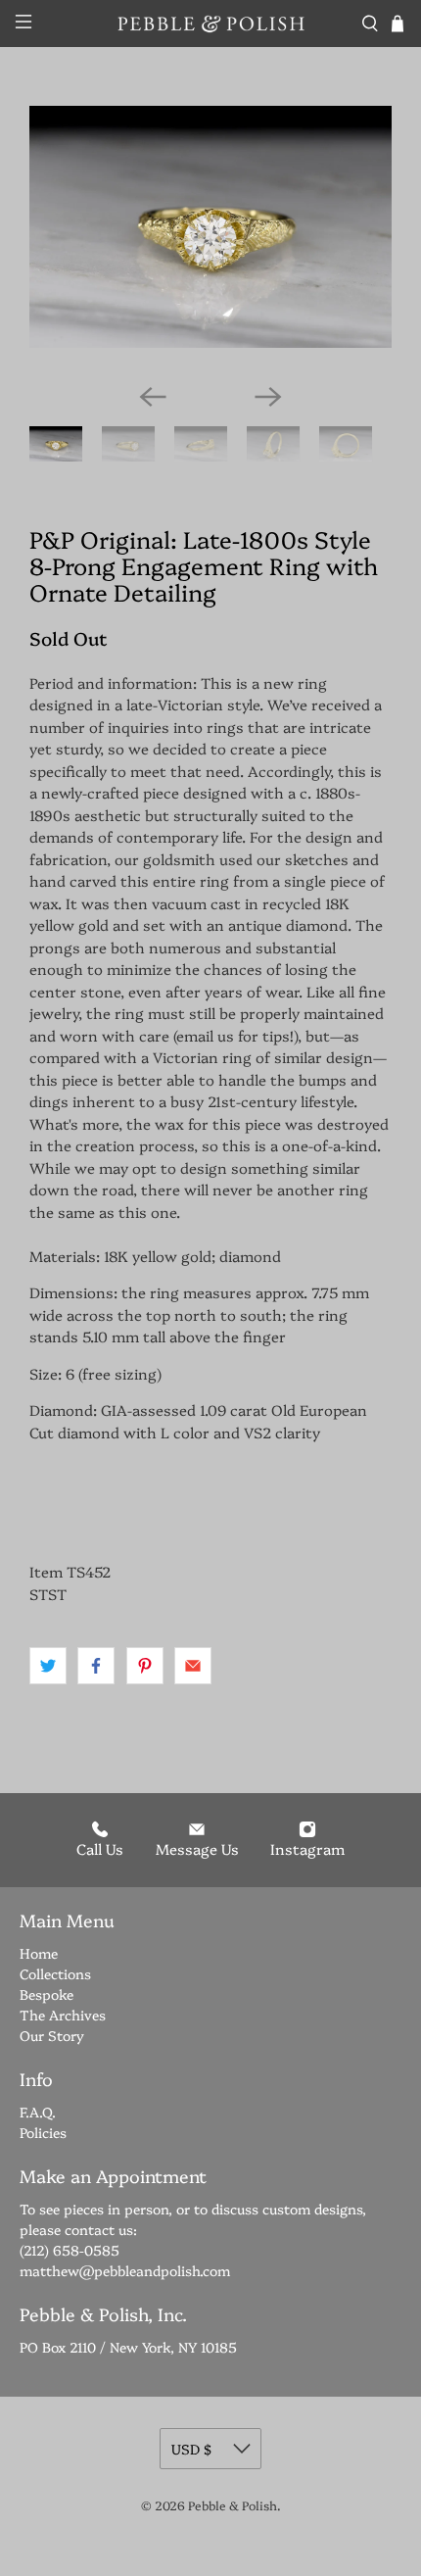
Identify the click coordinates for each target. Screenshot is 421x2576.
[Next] (268, 397)
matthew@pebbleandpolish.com (125, 2270)
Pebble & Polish (233, 2505)
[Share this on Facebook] (96, 1666)
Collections (55, 1973)
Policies (43, 2132)
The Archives (63, 2015)
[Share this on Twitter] (48, 1666)
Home (39, 1953)
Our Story (52, 2035)
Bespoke (47, 1994)
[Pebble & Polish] (211, 24)
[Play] (210, 237)
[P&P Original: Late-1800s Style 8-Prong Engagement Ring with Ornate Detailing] (210, 227)
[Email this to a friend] (193, 1666)
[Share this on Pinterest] (145, 1666)
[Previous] (153, 397)
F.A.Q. (38, 2112)
